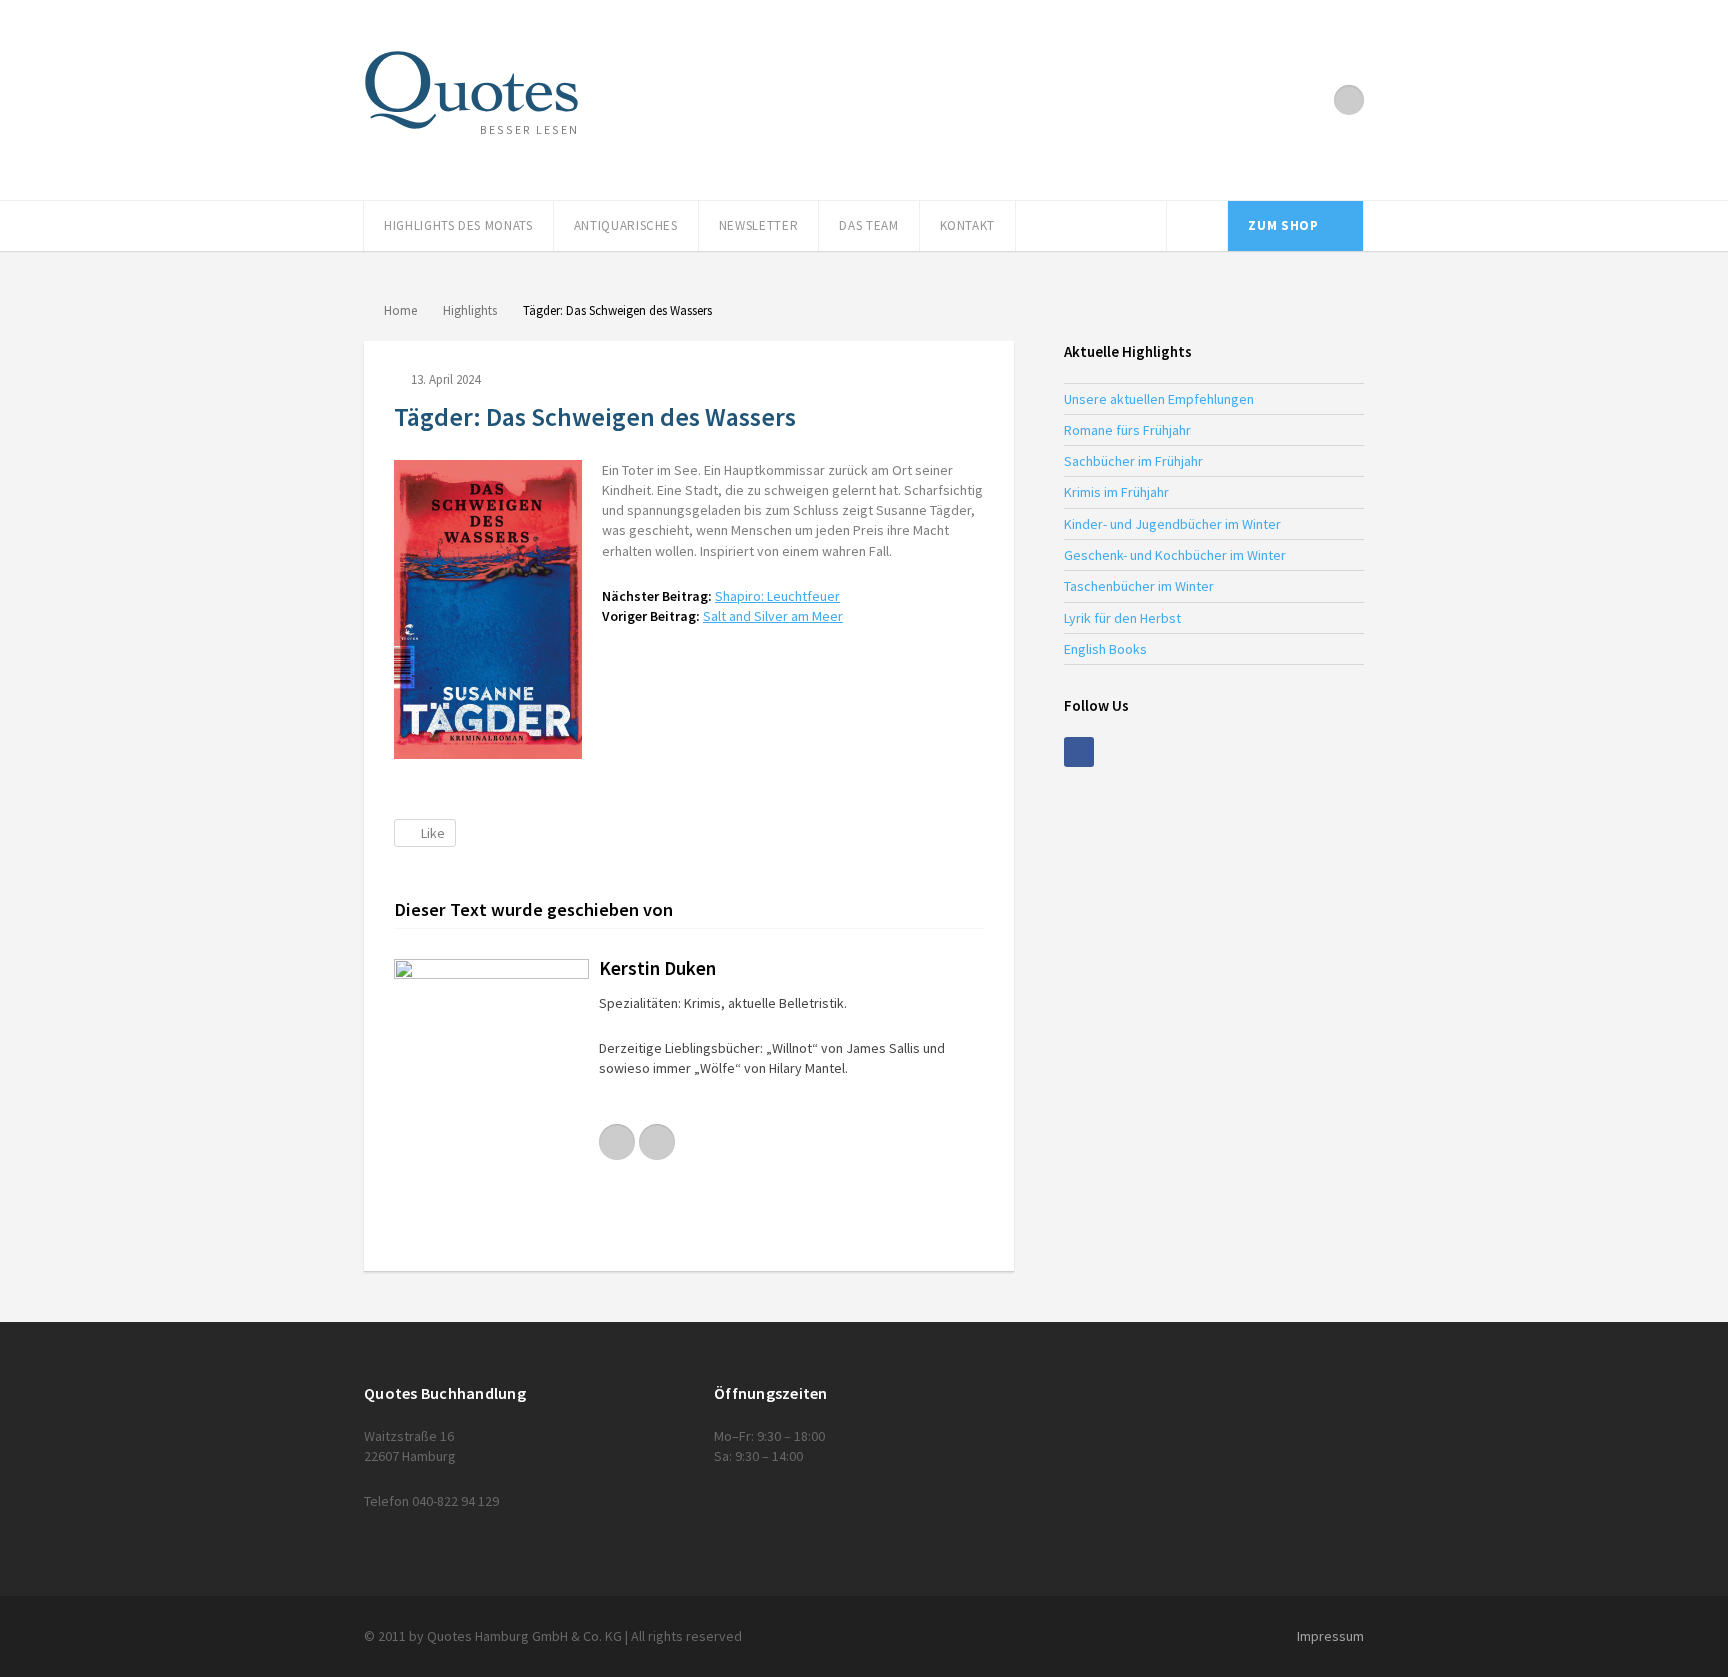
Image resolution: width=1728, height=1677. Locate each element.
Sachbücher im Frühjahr (1133, 461)
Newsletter (759, 225)
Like (433, 833)
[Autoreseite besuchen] (491, 1100)
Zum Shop (1283, 225)
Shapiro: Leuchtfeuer (777, 596)
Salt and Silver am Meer (773, 616)
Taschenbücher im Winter (1139, 586)
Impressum (1330, 1636)
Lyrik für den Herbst (1122, 618)
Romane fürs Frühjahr (1127, 430)
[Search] (1197, 226)
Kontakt (968, 225)
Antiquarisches (626, 225)
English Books (1105, 649)
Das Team (868, 225)
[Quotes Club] (471, 90)
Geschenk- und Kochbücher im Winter (1175, 555)
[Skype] (617, 1142)
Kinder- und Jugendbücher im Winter (1172, 524)
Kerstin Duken (657, 968)
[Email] (657, 1142)
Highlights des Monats (458, 225)
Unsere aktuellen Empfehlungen (1159, 399)
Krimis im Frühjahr (1116, 492)
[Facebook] (1349, 100)
